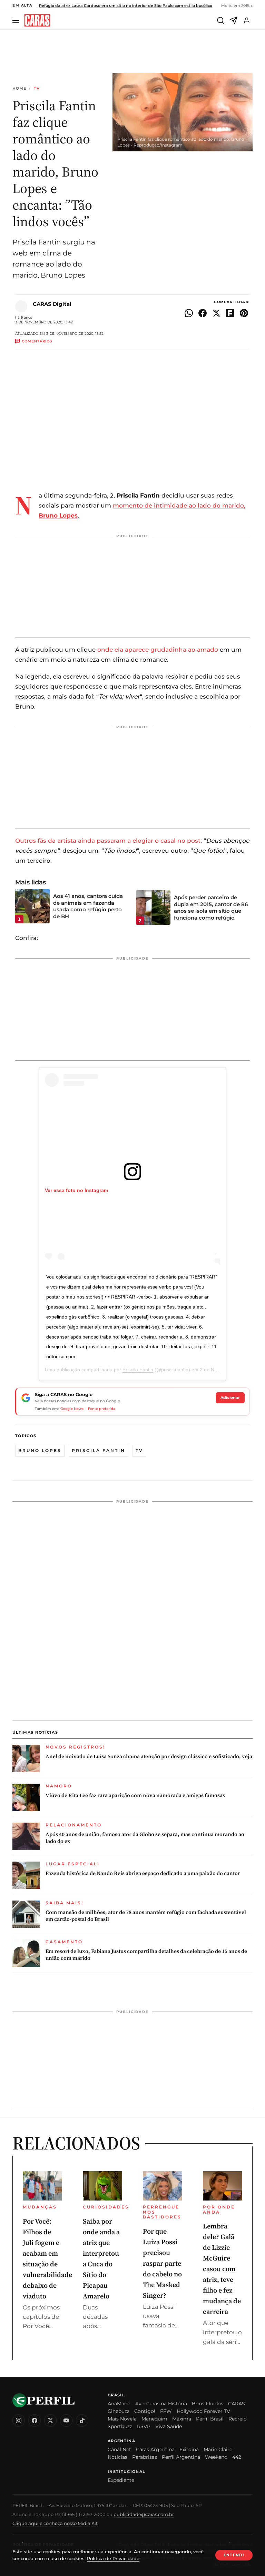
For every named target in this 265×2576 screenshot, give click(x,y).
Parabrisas (145, 2457)
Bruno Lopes (40, 1450)
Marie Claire (218, 2449)
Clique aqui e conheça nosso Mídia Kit (55, 2523)
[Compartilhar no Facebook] (203, 313)
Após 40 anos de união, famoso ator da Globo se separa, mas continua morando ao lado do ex (145, 1838)
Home (19, 88)
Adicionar (230, 1397)
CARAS (237, 2404)
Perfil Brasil (210, 2419)
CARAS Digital (52, 304)
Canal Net (119, 2449)
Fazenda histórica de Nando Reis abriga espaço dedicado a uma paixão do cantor (143, 1873)
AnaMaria (119, 2404)
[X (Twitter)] (50, 2420)
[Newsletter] (234, 20)
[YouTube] (66, 2420)
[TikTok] (82, 2420)
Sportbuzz (120, 2426)
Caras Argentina (155, 2449)
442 (237, 2457)
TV (37, 88)
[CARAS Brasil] (37, 21)
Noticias (117, 2457)
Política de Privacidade (113, 2558)
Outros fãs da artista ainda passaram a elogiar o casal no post (108, 841)
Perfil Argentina (181, 2457)
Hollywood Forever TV (203, 2411)
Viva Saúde (169, 2426)
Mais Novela (122, 2419)
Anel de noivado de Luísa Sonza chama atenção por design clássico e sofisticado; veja (149, 1756)
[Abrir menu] (17, 21)
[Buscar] (220, 20)
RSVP (144, 2426)
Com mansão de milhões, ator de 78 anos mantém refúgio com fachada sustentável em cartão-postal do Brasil (146, 1916)
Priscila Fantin (138, 1370)
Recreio (238, 2419)
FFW (166, 2411)
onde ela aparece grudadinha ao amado (158, 650)
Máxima (182, 2419)
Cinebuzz (119, 2411)
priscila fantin (99, 1450)
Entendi (234, 2555)
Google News (72, 1409)
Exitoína (189, 2449)
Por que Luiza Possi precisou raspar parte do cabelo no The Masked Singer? (162, 2263)
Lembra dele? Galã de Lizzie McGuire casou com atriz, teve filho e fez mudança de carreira (222, 2269)
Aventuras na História (161, 2404)
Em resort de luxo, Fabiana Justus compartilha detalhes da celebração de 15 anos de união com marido (146, 1955)
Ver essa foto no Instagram (76, 1190)
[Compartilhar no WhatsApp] (189, 313)
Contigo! (145, 2411)
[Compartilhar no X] (216, 313)
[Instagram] (19, 2420)
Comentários (37, 341)
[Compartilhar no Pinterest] (244, 313)
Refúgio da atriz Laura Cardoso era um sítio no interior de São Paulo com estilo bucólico (126, 6)
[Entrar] (247, 20)
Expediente (121, 2480)
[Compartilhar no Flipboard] (230, 313)
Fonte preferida (102, 1409)
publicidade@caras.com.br (144, 2514)
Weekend (216, 2457)
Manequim (154, 2419)
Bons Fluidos (208, 2404)
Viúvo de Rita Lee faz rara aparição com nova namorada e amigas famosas (135, 1795)
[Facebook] (35, 2420)
